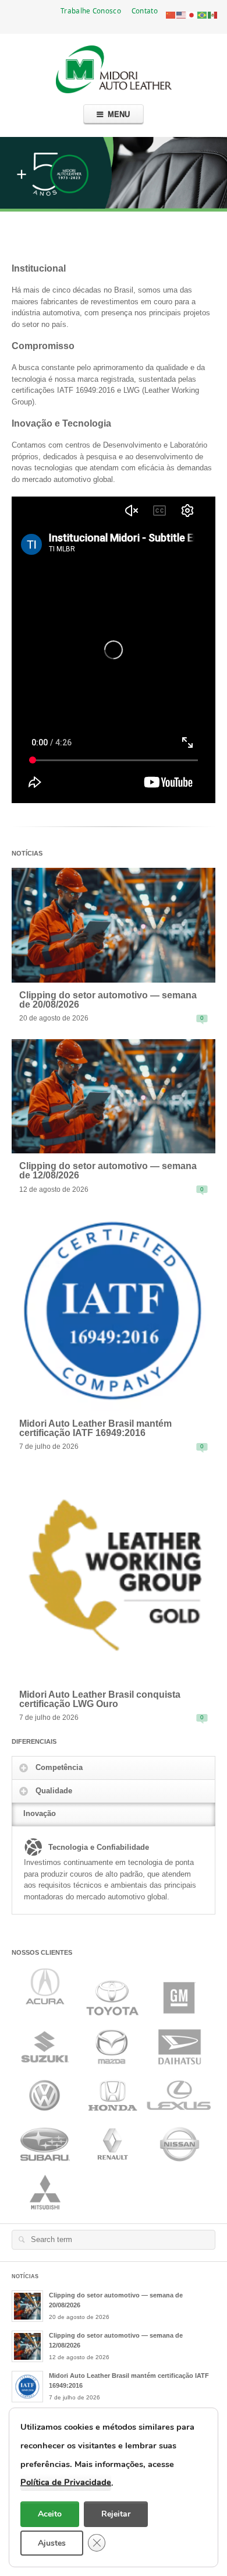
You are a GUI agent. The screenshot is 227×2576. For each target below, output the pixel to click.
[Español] (213, 14)
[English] (182, 14)
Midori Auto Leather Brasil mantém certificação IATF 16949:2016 (95, 1428)
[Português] (203, 14)
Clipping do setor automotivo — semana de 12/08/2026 (108, 1171)
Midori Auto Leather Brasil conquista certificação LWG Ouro (100, 1699)
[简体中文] (171, 14)
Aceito (50, 2514)
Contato (145, 10)
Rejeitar (116, 2514)
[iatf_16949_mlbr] (114, 1310)
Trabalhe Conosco (91, 10)
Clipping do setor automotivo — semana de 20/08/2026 (108, 1000)
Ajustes (52, 2542)
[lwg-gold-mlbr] (114, 1574)
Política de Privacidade (66, 2482)
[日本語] (192, 14)
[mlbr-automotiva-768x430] (114, 925)
